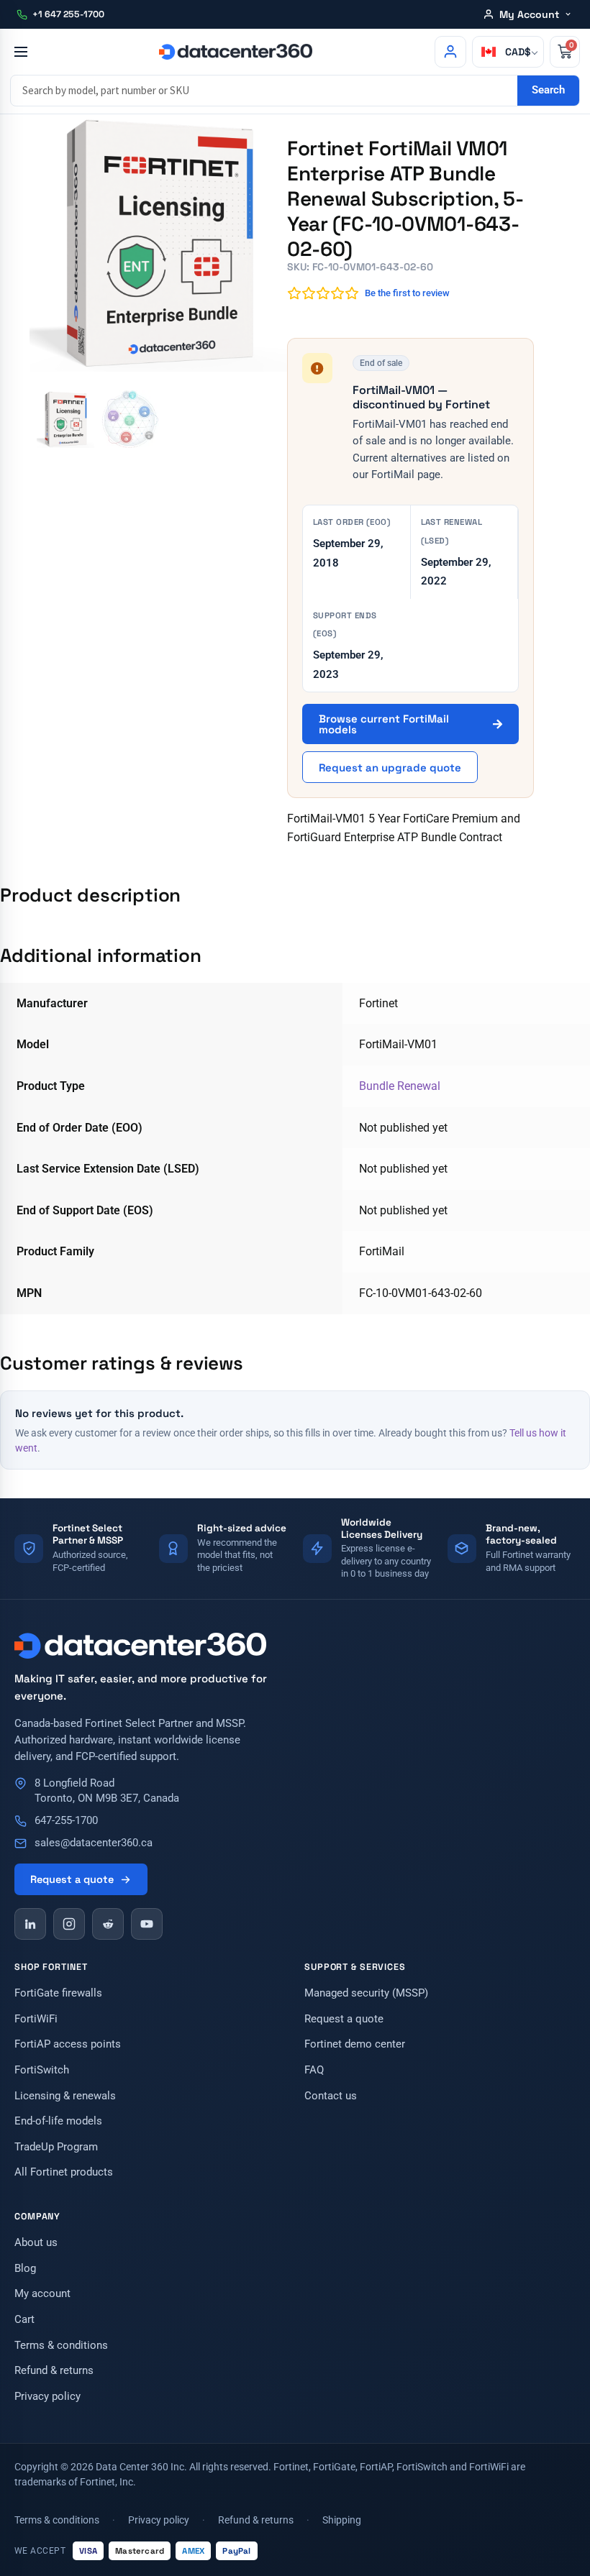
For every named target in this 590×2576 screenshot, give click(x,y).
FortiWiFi (36, 2019)
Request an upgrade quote (390, 767)
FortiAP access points (68, 2044)
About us (36, 2243)
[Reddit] (108, 1924)
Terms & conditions (61, 2346)
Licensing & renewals (65, 2096)
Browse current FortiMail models (384, 724)
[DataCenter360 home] (235, 52)
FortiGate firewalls (58, 1993)
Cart (24, 2320)
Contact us (331, 2096)
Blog (25, 2269)
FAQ (314, 2070)
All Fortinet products (64, 2172)
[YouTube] (147, 1924)
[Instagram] (69, 1924)
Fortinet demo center (355, 2044)
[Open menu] (21, 52)
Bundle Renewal (400, 1086)
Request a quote (72, 1879)
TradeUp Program (56, 2147)
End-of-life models (58, 2121)
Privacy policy (47, 2397)
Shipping (342, 2520)
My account (42, 2294)
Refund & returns (54, 2371)
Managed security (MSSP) (366, 1993)
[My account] (450, 52)
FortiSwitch (42, 2070)
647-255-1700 (66, 1821)
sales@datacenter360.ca (94, 1843)
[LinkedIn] (30, 1924)
